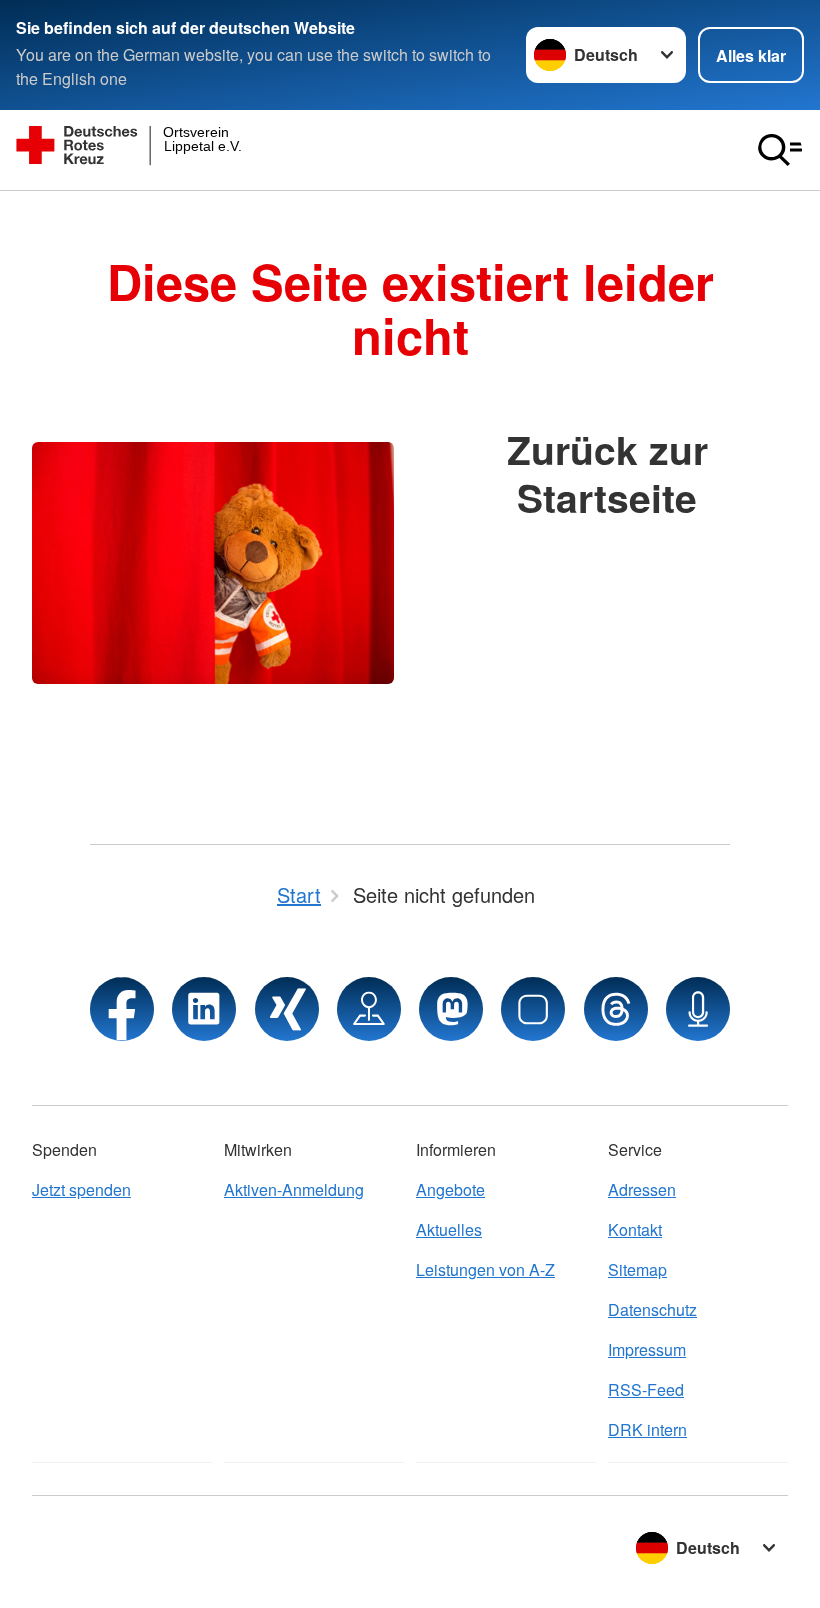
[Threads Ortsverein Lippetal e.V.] (616, 1009)
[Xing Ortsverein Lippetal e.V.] (287, 1009)
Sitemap (637, 1269)
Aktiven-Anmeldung (294, 1189)
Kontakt (635, 1229)
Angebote (450, 1189)
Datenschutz (652, 1309)
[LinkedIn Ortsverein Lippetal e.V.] (204, 1009)
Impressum (647, 1349)
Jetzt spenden (81, 1189)
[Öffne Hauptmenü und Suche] (780, 150)
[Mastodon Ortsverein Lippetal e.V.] (451, 1009)
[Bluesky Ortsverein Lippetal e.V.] (533, 1009)
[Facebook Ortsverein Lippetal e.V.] (122, 1009)
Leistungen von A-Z (485, 1269)
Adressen (642, 1189)
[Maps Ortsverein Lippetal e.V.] (369, 1009)
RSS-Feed (646, 1389)
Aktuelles (449, 1229)
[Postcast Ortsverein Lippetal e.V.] (698, 1009)
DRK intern (647, 1429)
